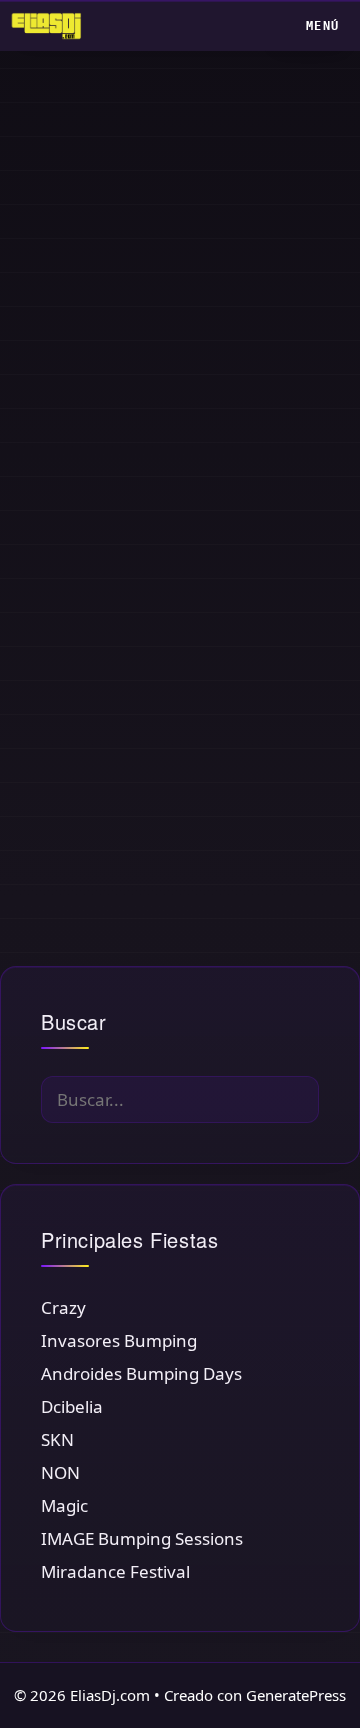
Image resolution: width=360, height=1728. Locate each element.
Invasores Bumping (119, 1340)
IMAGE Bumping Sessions (142, 1538)
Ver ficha (85, 854)
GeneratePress (296, 1695)
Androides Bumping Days (141, 1373)
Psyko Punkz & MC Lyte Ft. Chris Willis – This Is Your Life (139, 404)
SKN (57, 1439)
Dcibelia (72, 1406)
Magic (64, 1505)
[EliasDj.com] (51, 26)
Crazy (63, 1307)
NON (60, 1472)
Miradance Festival (115, 1571)
